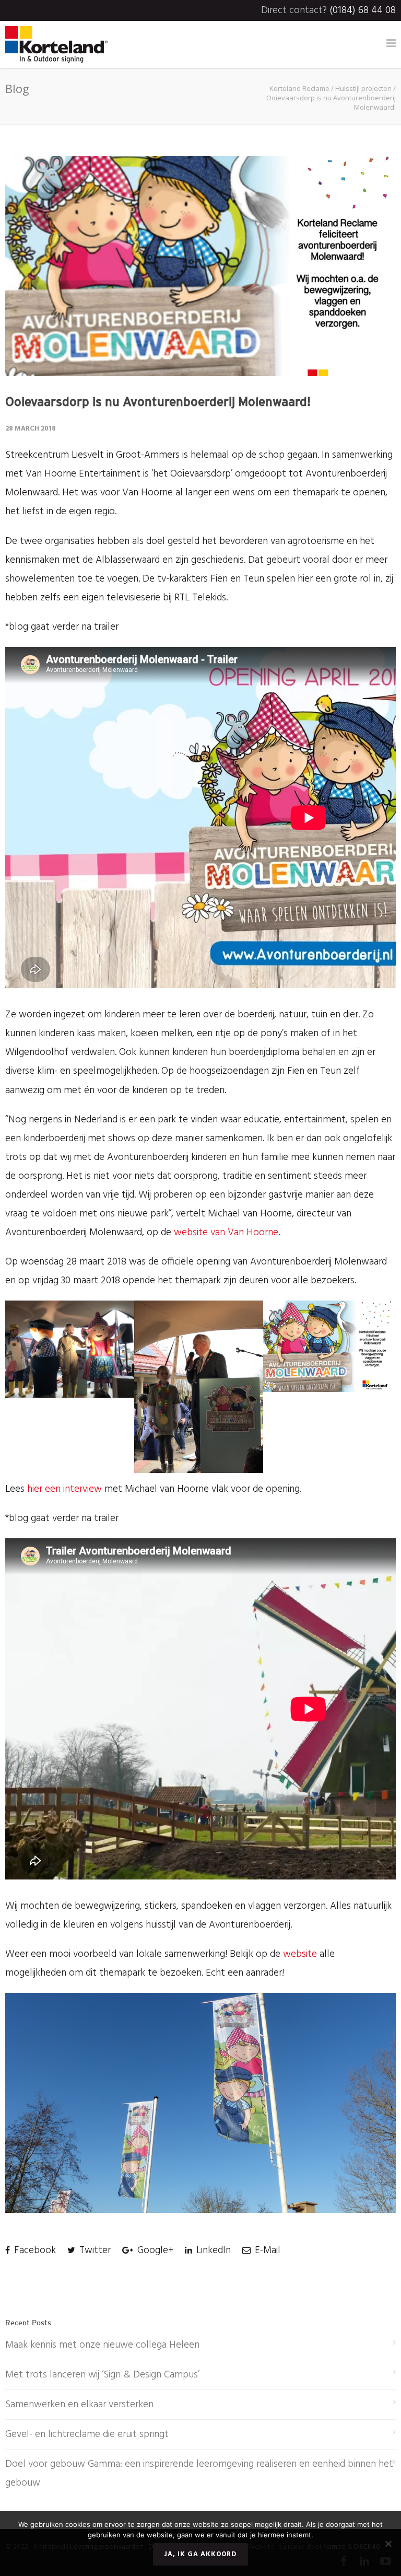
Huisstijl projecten (363, 88)
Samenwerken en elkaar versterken (79, 2405)
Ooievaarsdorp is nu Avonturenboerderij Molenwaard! (158, 402)
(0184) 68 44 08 (363, 10)
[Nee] (388, 2544)
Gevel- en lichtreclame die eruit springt (87, 2434)
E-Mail (266, 2250)
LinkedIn (212, 2250)
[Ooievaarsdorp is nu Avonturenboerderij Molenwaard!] (200, 266)
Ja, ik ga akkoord (200, 2554)
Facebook (34, 2250)
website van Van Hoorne (226, 1233)
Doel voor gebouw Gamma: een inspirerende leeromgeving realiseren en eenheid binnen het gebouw (199, 2474)
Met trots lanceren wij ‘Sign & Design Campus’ (102, 2375)
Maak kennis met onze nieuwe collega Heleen (102, 2345)
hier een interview (66, 1489)
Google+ (154, 2250)
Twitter (94, 2250)
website (300, 1954)
